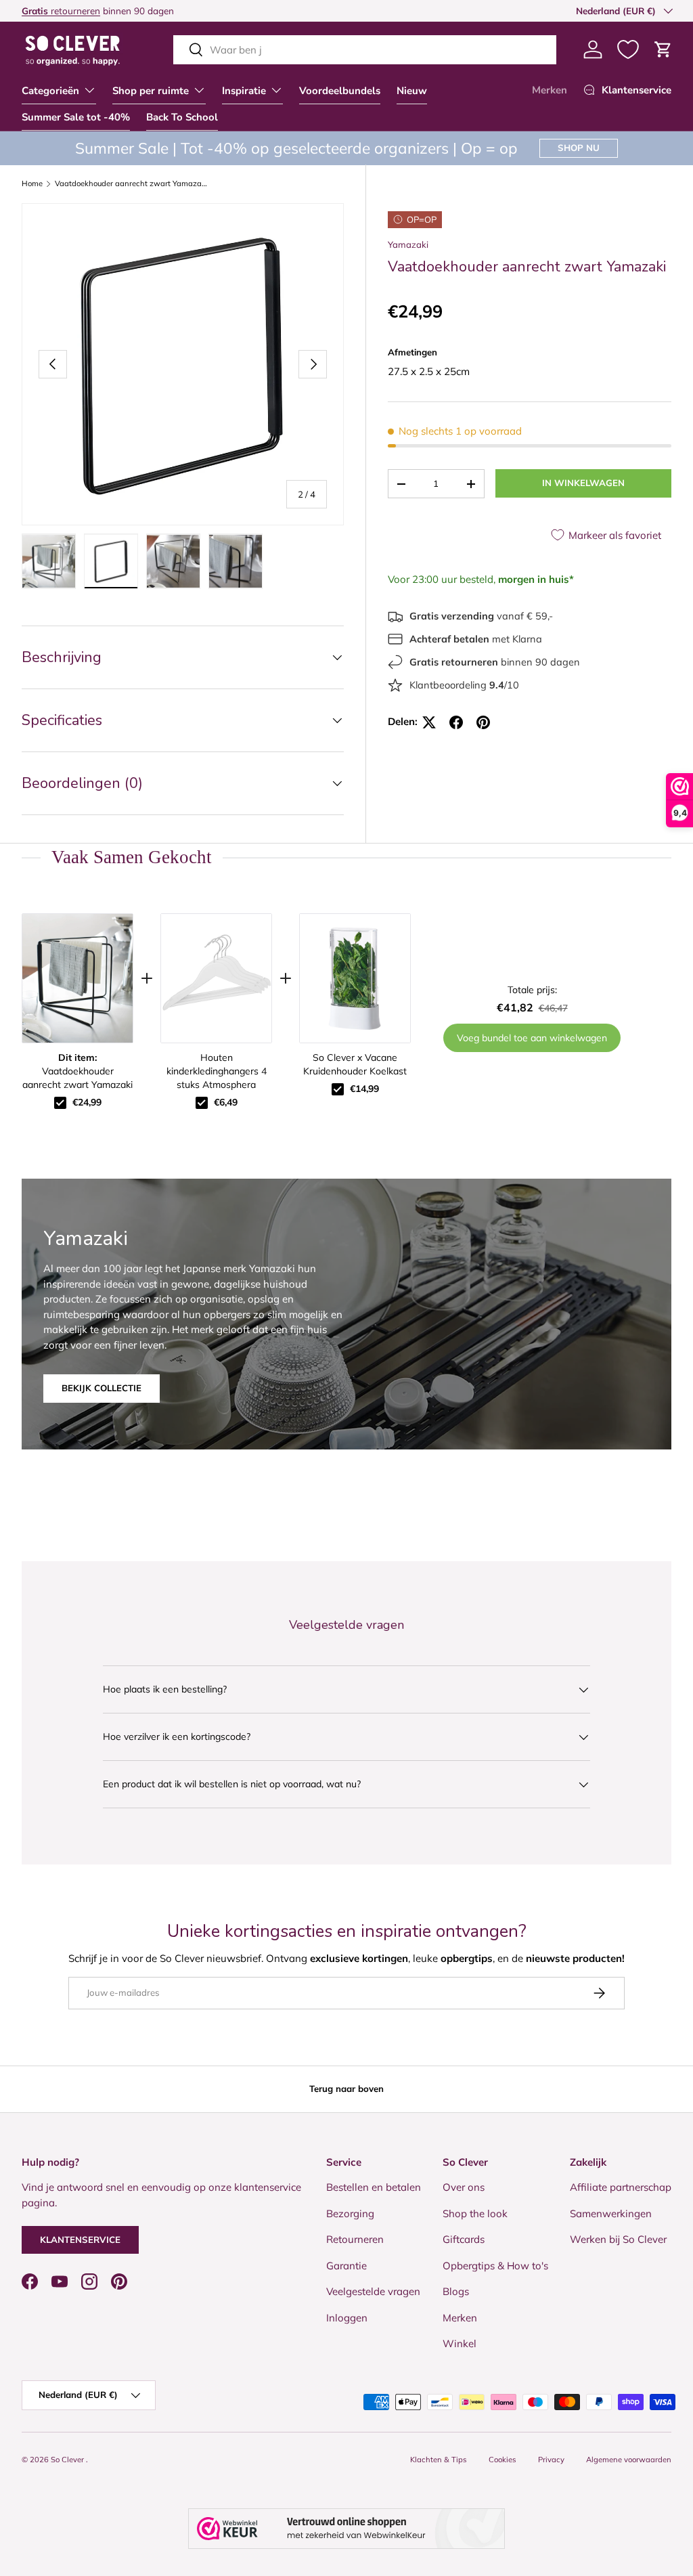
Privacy (551, 2460)
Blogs (456, 2291)
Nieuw (412, 91)
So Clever (68, 2460)
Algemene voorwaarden (629, 2460)
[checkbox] (60, 1103)
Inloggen (347, 2318)
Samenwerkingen (611, 2213)
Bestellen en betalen (374, 2187)
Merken (550, 90)
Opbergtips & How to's (495, 2266)
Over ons (464, 2187)
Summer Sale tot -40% (76, 117)
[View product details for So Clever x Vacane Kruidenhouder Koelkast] (355, 978)
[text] (346, 857)
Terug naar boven (346, 2089)
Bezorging (350, 2213)
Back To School (182, 117)
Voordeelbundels (340, 91)
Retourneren (355, 2239)
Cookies (502, 2460)
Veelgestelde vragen (373, 2291)
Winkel (460, 2343)
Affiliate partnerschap (621, 2187)
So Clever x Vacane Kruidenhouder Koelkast (355, 1064)
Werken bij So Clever (618, 2239)
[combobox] (365, 50)
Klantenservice (80, 2240)
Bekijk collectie (102, 1388)
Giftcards (464, 2239)
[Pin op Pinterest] (483, 722)
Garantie (346, 2266)
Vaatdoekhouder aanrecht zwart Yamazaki (131, 184)
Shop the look (475, 2213)
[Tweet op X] (429, 722)
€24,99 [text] (87, 1102)
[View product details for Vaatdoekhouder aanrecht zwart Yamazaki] (77, 978)
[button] (663, 49)
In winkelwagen (583, 483)
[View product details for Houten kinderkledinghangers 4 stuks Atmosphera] (216, 978)
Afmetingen (412, 352)
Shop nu (579, 148)
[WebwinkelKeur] (346, 2529)
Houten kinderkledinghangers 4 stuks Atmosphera (217, 1071)
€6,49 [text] (226, 1102)
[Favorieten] (628, 49)
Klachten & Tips (439, 2460)
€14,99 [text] (364, 1089)
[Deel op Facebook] (456, 722)
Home (32, 184)
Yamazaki (408, 244)
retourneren (61, 10)
